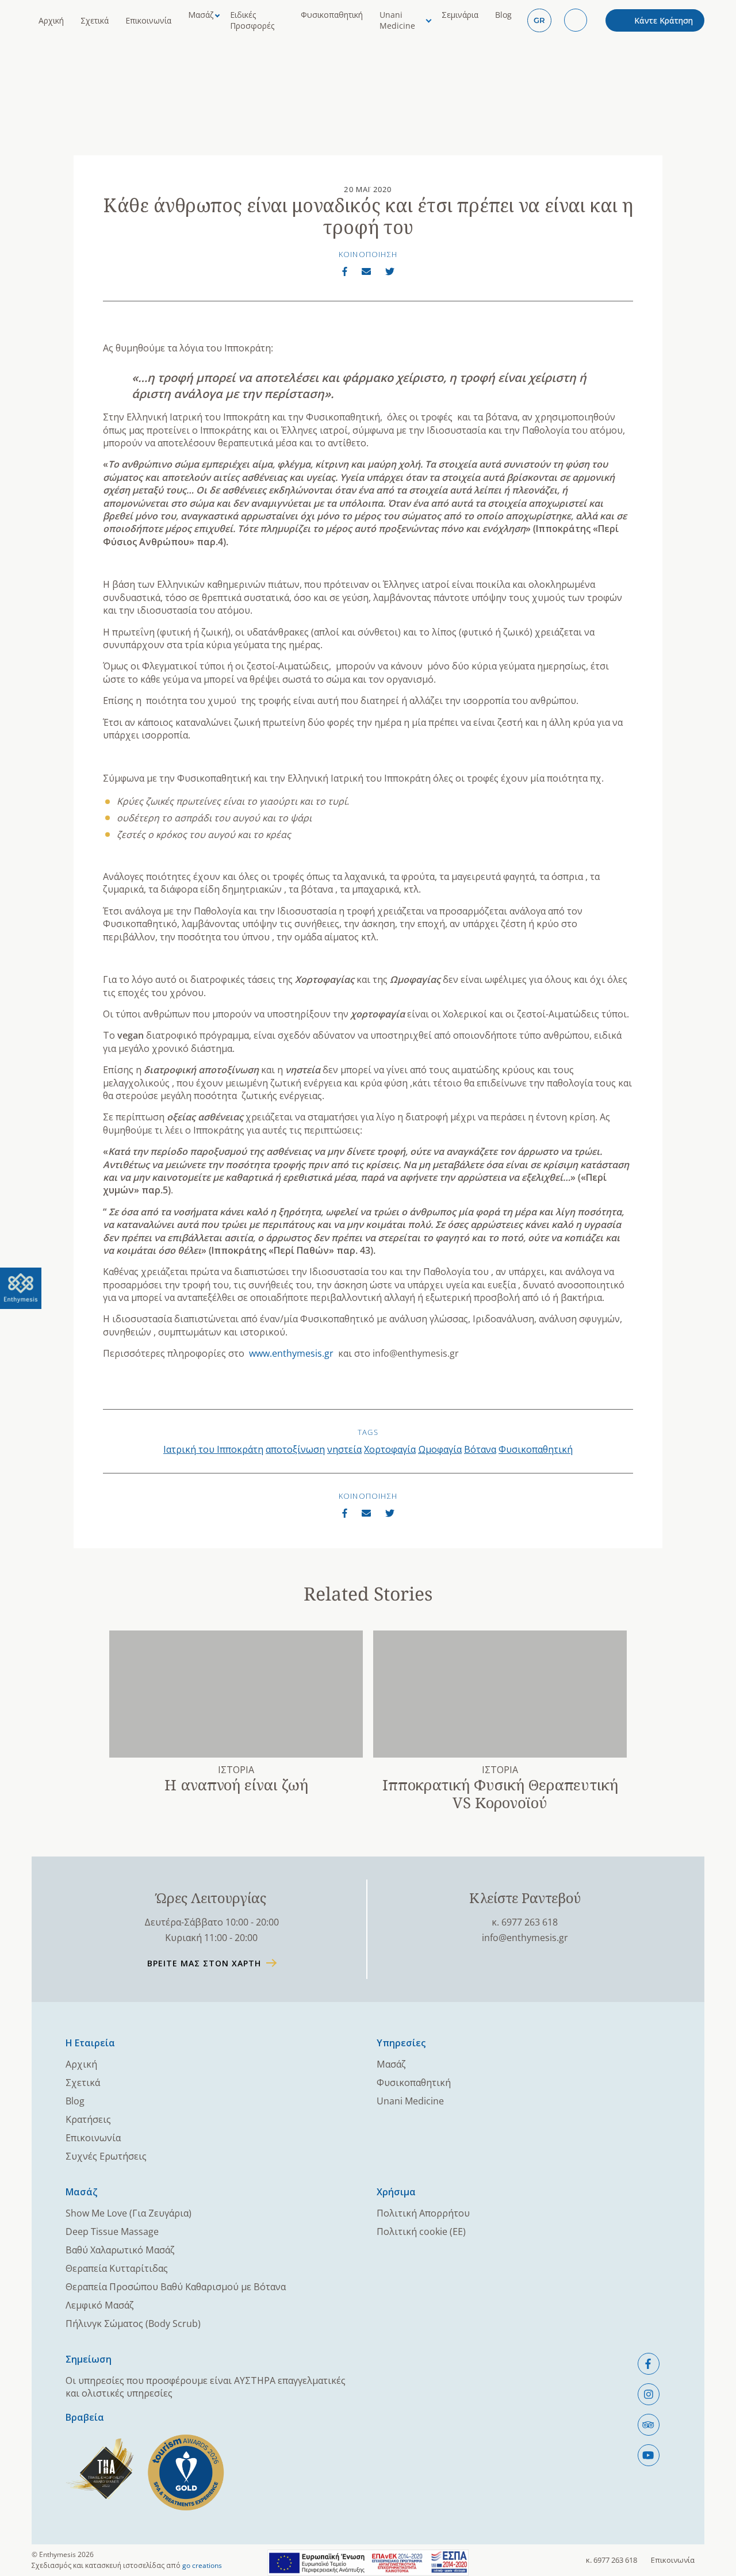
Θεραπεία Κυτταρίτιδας (117, 2268)
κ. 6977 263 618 (525, 1922)
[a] (345, 271)
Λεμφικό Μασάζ (100, 2305)
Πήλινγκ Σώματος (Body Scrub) (133, 2324)
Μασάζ (201, 15)
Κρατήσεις (88, 2119)
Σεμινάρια (460, 15)
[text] (21, 1288)
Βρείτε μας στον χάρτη (204, 1963)
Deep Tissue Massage (112, 2231)
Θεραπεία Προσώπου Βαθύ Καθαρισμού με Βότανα (176, 2287)
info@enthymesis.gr (525, 1938)
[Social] (649, 2364)
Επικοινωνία (148, 20)
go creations (202, 2565)
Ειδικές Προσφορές (252, 20)
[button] (539, 20)
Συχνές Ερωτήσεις (106, 2156)
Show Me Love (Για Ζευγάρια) (129, 2213)
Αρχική (51, 20)
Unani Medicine (397, 20)
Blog (503, 15)
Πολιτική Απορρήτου (423, 2213)
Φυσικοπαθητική (332, 15)
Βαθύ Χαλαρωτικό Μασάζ (120, 2250)
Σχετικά (95, 20)
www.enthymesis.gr (291, 1353)
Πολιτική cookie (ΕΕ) (421, 2231)
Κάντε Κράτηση (664, 20)
